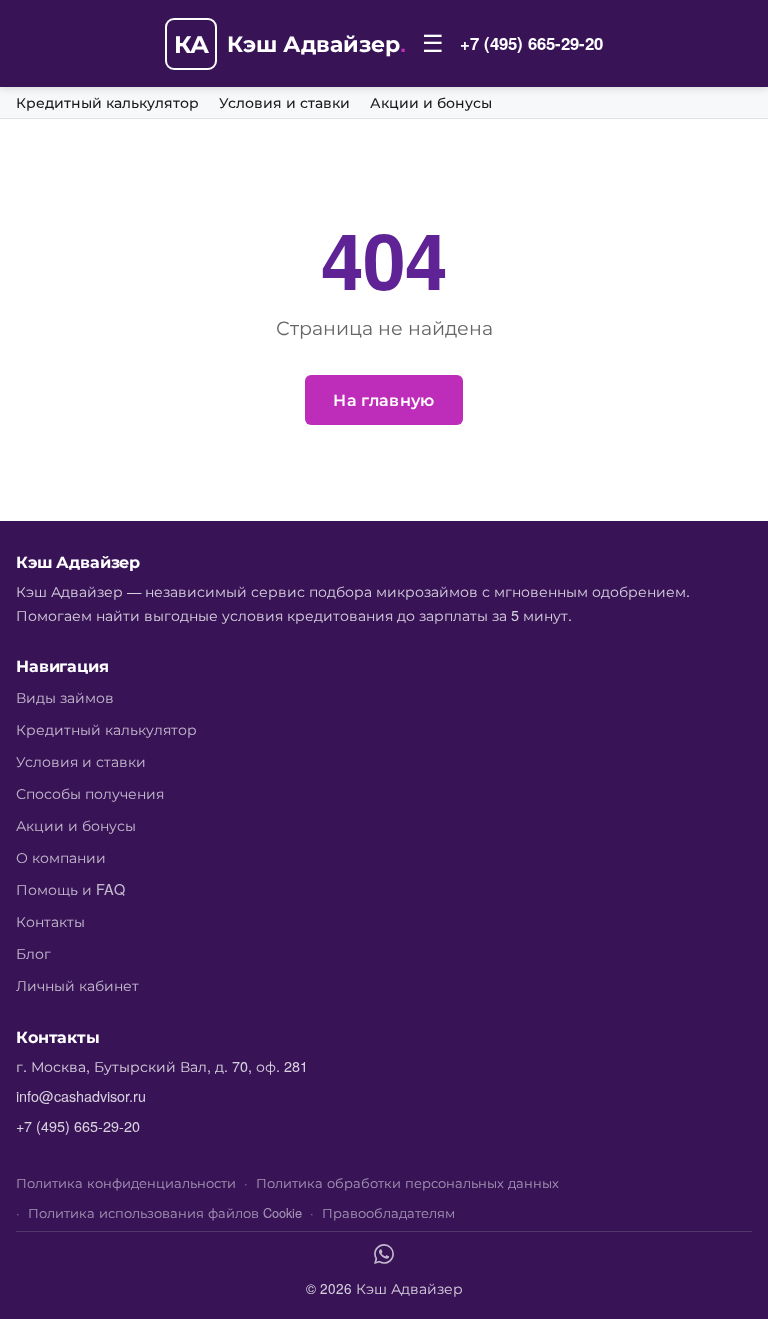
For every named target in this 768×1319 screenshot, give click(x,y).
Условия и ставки (284, 103)
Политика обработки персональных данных (407, 1182)
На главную (383, 399)
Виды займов (65, 696)
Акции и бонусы (431, 103)
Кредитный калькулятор (107, 103)
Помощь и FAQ (70, 888)
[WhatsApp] (384, 1256)
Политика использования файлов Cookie (165, 1212)
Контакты (50, 920)
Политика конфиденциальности (126, 1182)
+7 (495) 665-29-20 (531, 43)
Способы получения (90, 792)
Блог (33, 952)
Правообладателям (388, 1212)
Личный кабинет (77, 984)
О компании (61, 856)
